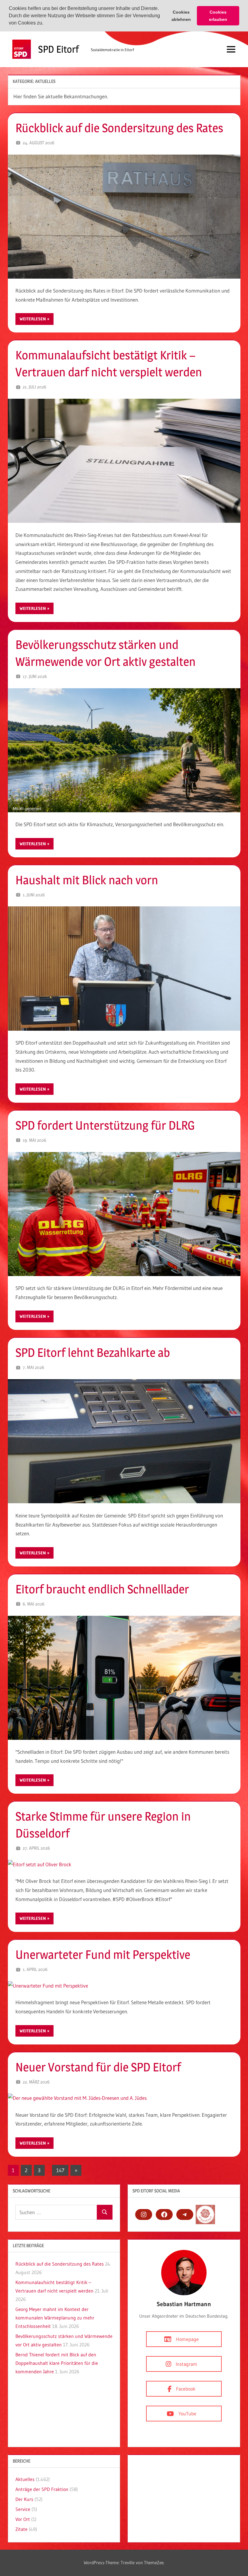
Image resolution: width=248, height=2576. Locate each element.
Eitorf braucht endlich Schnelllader (102, 1589)
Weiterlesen (33, 319)
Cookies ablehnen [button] (181, 16)
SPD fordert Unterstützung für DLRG (105, 1125)
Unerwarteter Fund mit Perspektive (103, 1954)
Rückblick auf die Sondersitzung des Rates (119, 128)
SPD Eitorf (59, 49)
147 (60, 2170)
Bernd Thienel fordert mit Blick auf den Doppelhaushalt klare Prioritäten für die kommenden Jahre (57, 2363)
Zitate (21, 2529)
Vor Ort (23, 2519)
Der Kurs (24, 2499)
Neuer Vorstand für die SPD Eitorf (98, 2067)
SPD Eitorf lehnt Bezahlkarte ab (93, 1352)
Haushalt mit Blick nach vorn (87, 880)
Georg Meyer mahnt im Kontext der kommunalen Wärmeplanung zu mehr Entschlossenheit (55, 2318)
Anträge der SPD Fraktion (42, 2489)
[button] (45, 24)
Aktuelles (25, 2479)
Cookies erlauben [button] (218, 16)
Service (23, 2509)
